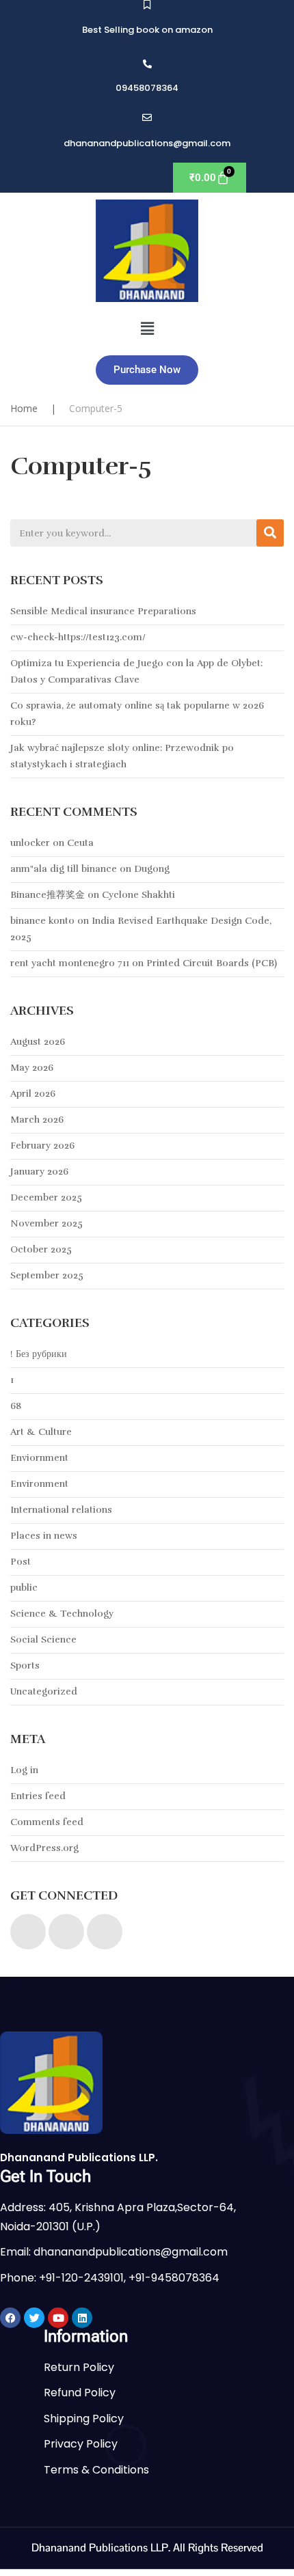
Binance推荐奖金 (48, 895)
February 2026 (42, 1146)
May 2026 (32, 1068)
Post (21, 1562)
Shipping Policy (84, 2419)
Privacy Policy (81, 2444)
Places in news (44, 1536)
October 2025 (41, 1249)
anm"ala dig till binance (64, 869)
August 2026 (38, 1042)
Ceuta (80, 843)
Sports (25, 1666)
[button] (147, 329)
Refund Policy (80, 2393)
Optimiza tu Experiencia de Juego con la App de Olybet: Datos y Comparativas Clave (136, 671)
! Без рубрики (39, 1354)
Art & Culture (41, 1432)
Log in (24, 1770)
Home (24, 408)
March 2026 (37, 1120)
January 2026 (39, 1171)
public (24, 1588)
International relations (61, 1510)
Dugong (152, 869)
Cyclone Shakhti (138, 895)
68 (16, 1406)
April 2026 (33, 1094)
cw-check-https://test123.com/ (78, 637)
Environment (39, 1484)
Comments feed (47, 1822)
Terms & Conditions (96, 2470)
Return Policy (79, 2367)
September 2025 (47, 1275)
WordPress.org (44, 1848)
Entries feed (38, 1796)
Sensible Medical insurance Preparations (103, 611)
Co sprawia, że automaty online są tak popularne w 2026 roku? (137, 714)
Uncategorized (44, 1691)
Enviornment (39, 1458)
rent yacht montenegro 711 (70, 963)
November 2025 (46, 1223)
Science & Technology (62, 1614)
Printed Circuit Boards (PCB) (212, 963)
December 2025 (46, 1197)
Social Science (43, 1640)
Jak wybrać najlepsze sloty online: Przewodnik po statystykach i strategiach (122, 756)
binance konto (42, 921)
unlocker (30, 843)
